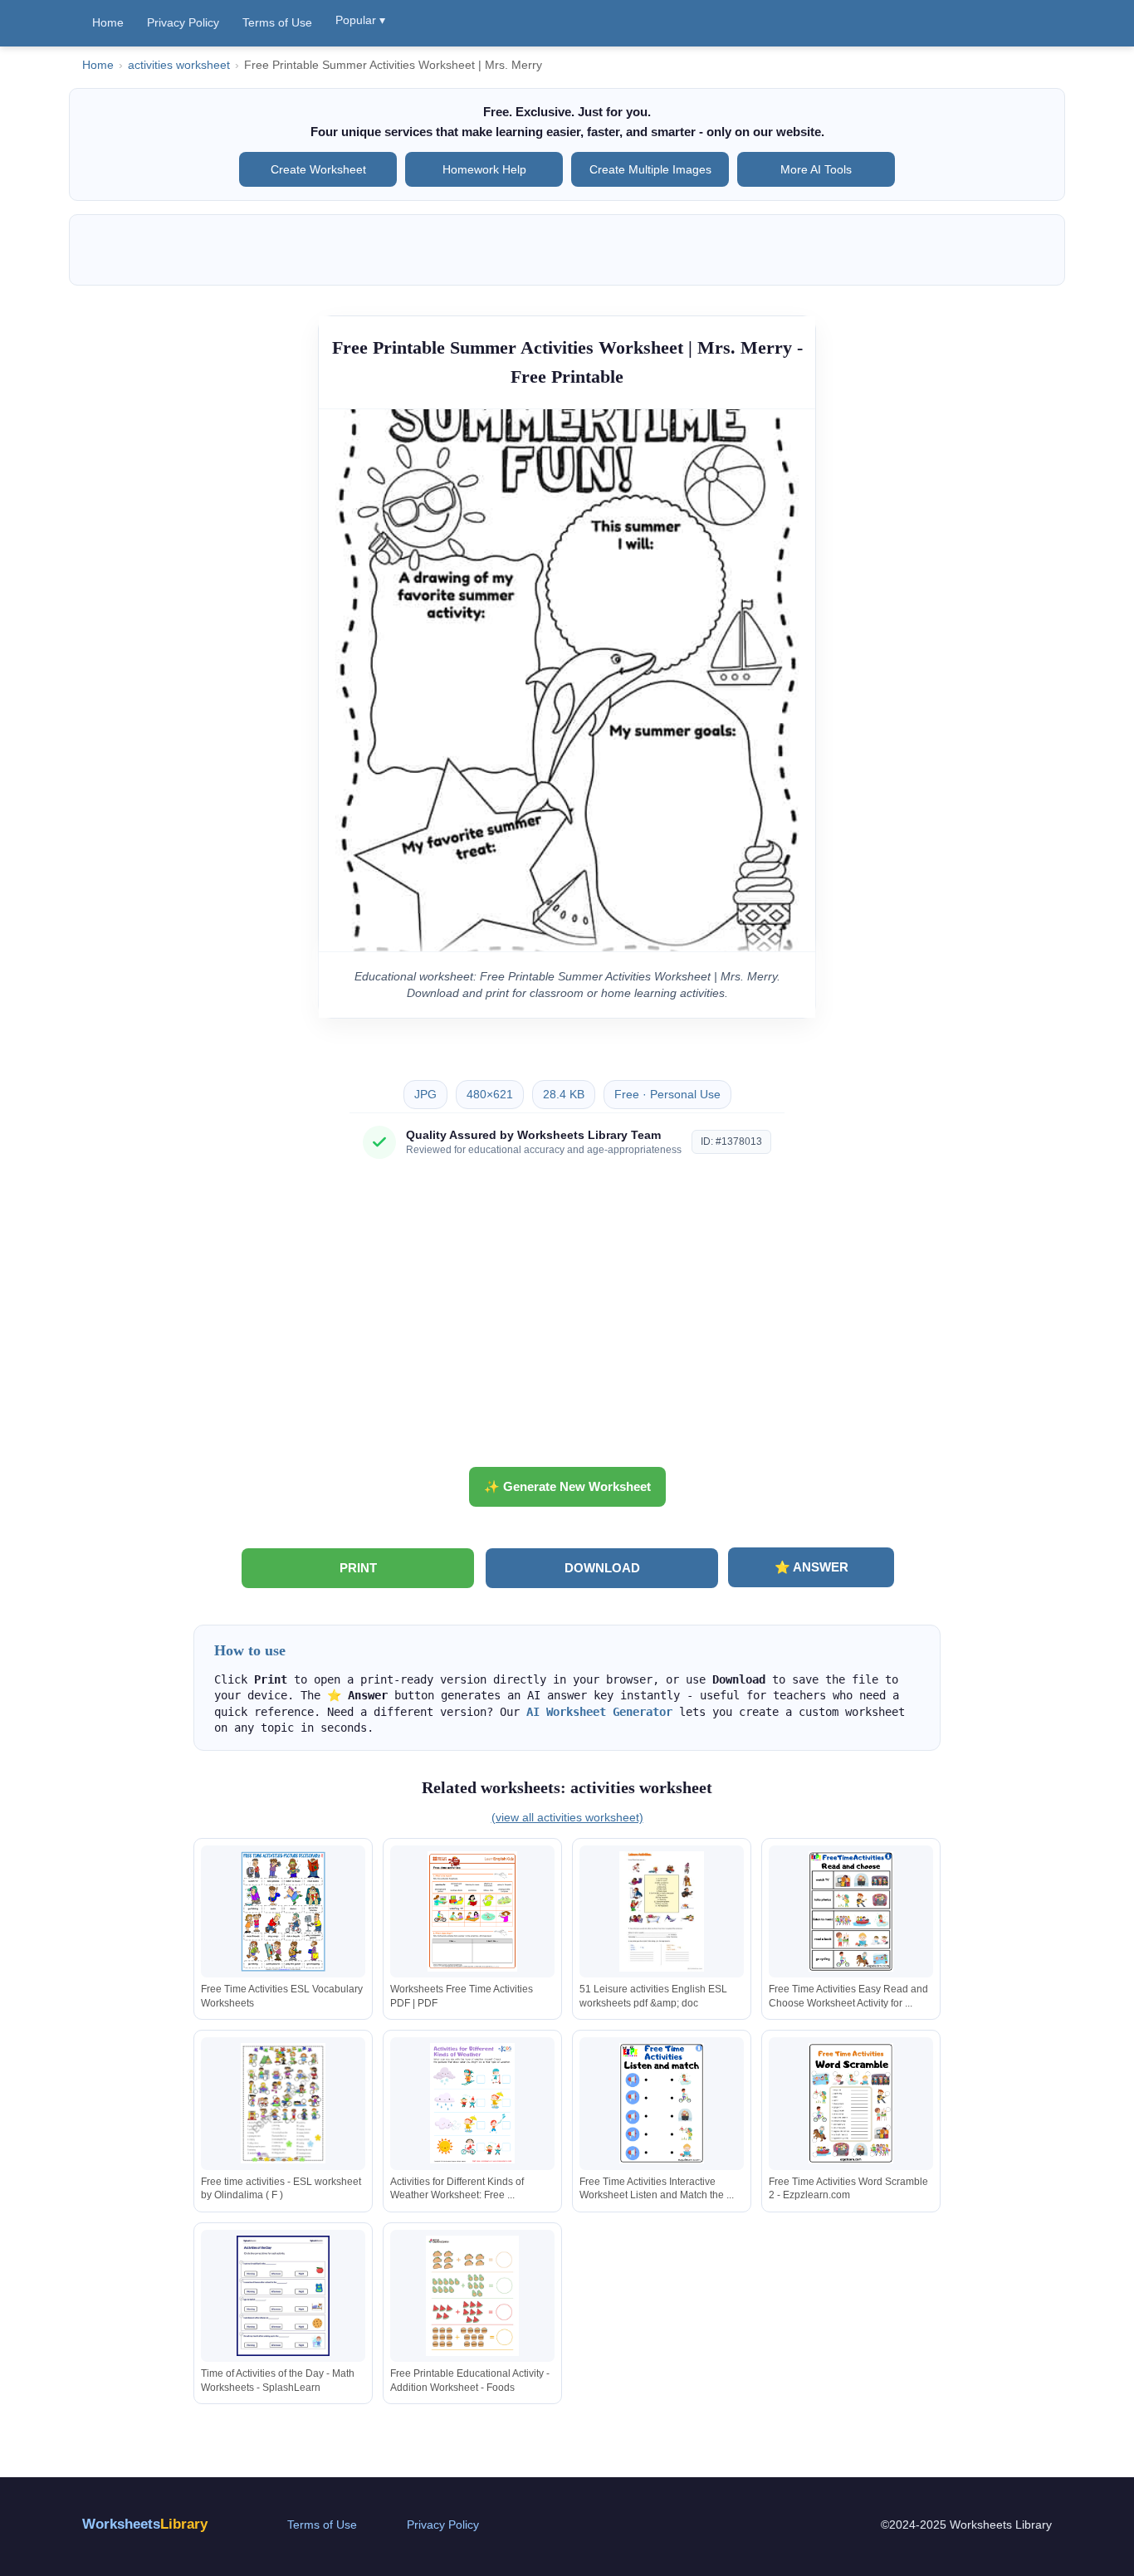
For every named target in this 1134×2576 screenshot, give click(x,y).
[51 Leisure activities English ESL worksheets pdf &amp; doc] (662, 1911)
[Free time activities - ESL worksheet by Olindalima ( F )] (283, 2103)
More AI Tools (816, 169)
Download (602, 1568)
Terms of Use (277, 22)
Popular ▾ (360, 20)
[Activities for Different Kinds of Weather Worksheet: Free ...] (472, 2103)
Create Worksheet (318, 169)
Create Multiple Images (650, 169)
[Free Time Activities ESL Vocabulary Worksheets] (283, 1911)
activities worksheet (179, 65)
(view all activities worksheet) (567, 1817)
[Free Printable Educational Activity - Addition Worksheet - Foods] (472, 2296)
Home (108, 22)
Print (358, 1568)
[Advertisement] (567, 1319)
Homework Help (484, 169)
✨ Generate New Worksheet (567, 1486)
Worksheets (145, 2524)
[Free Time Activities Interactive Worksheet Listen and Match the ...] (662, 2103)
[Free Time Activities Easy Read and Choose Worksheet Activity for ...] (851, 1911)
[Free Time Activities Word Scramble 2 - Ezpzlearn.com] (851, 2103)
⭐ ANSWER (811, 1567)
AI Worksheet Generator (599, 1712)
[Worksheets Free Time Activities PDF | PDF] (472, 1911)
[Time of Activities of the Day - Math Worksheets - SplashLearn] (283, 2296)
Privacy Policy (183, 22)
